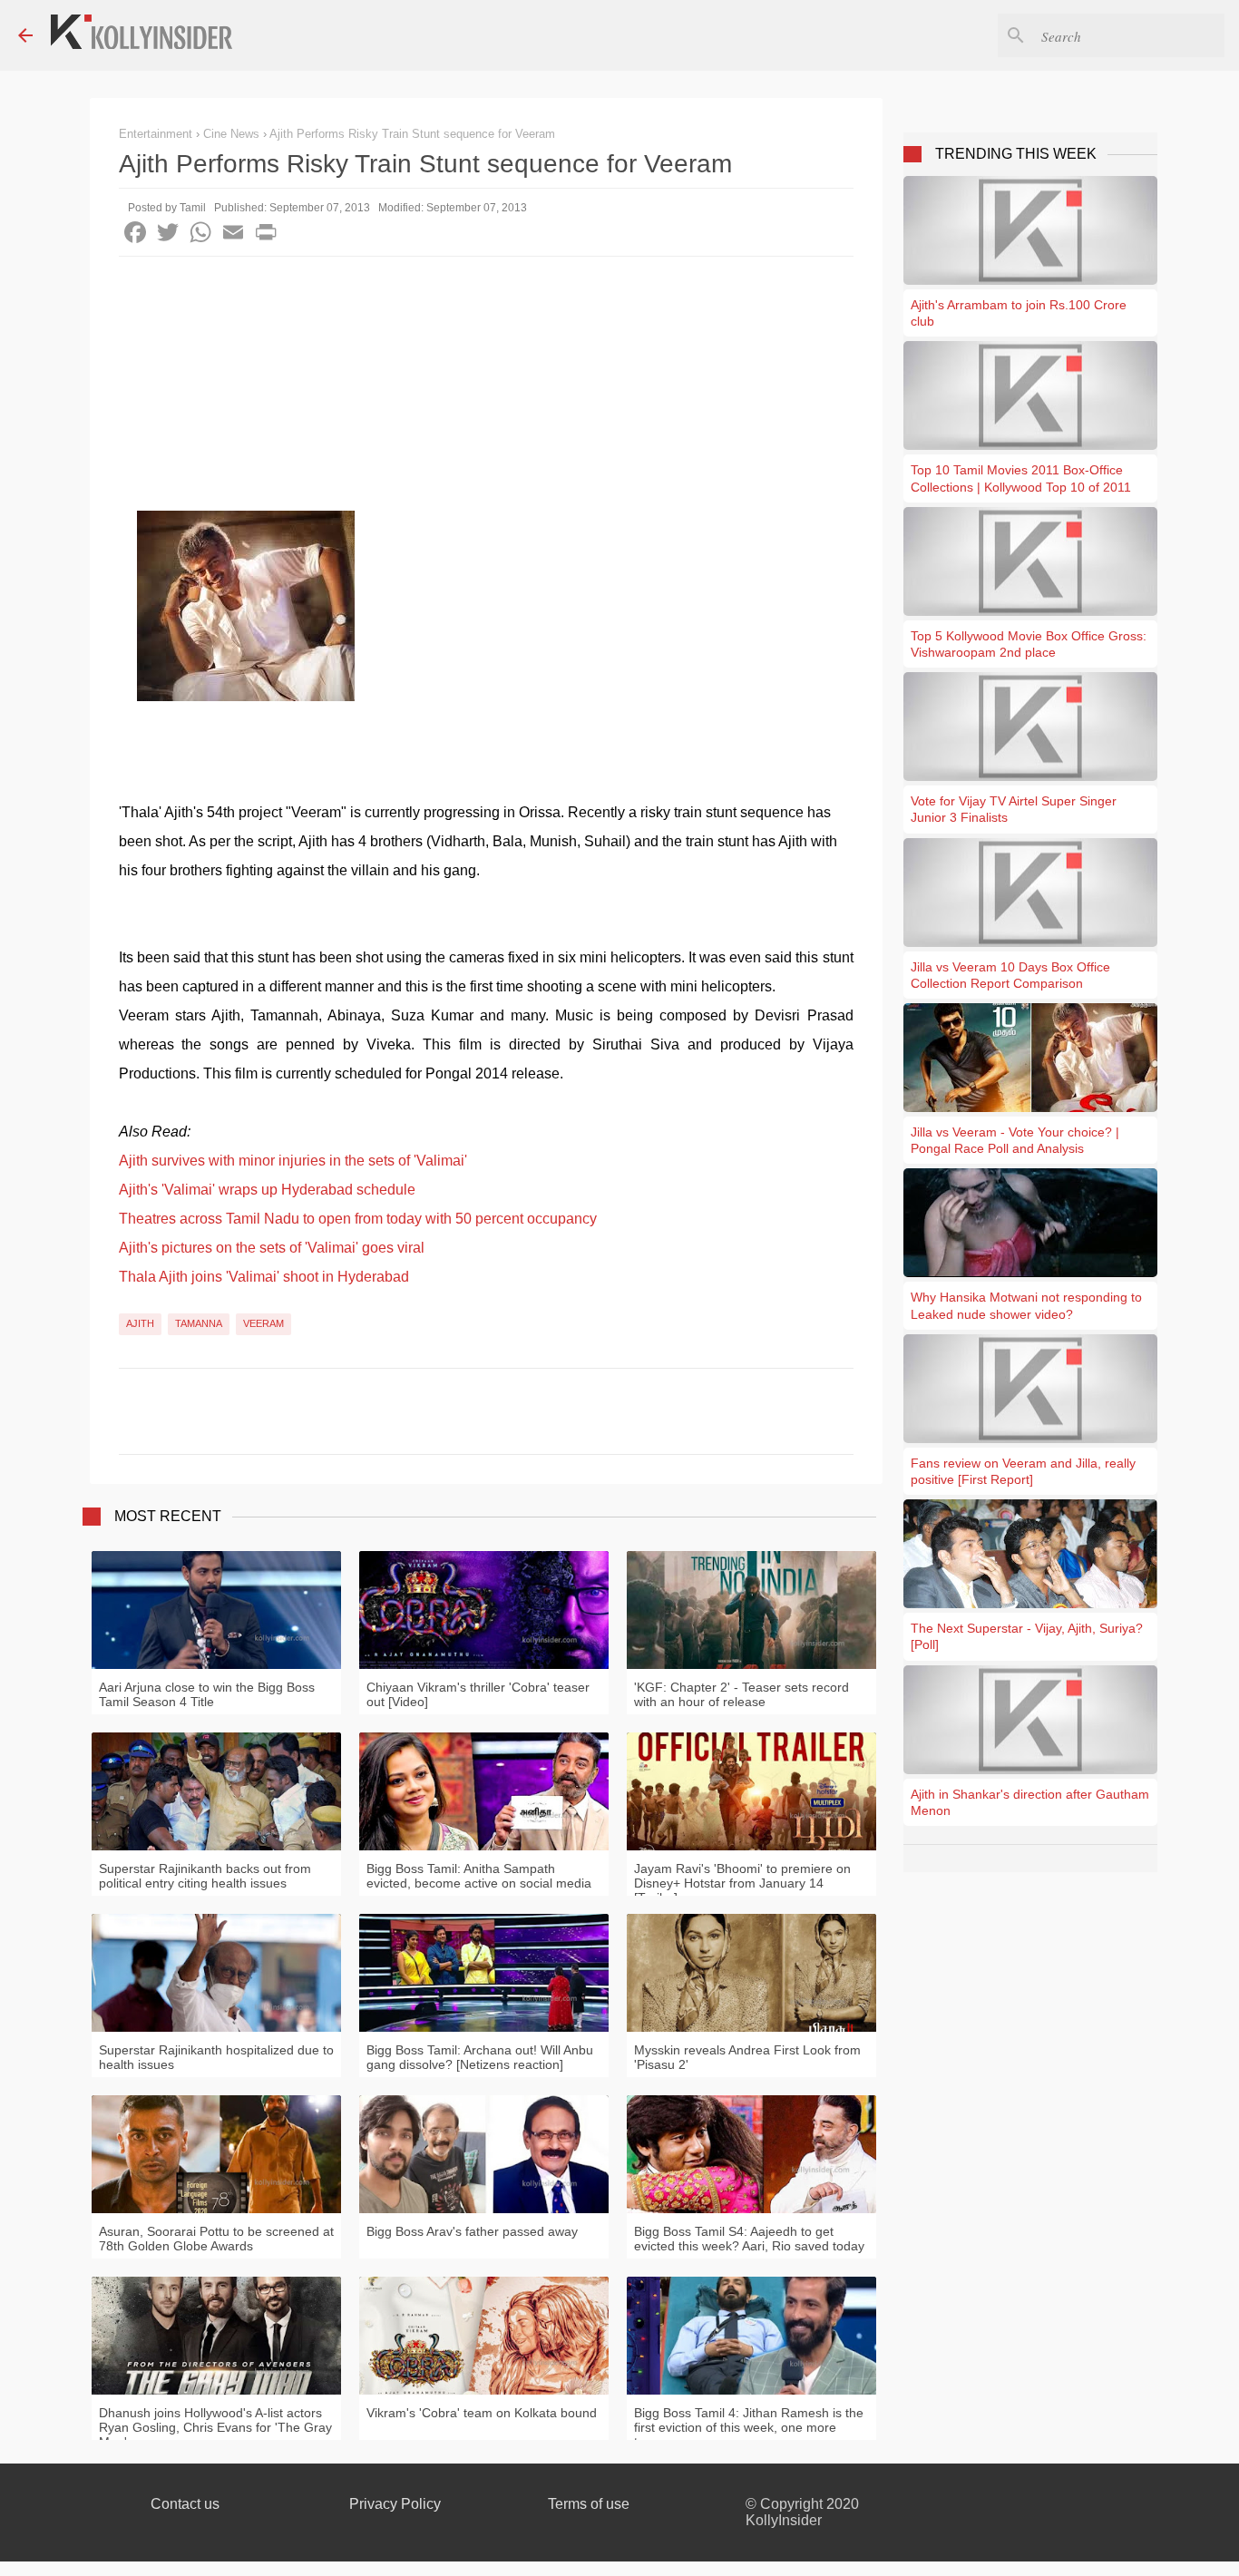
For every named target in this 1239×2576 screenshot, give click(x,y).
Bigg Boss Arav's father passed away (472, 2231)
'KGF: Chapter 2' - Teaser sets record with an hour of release (741, 1694)
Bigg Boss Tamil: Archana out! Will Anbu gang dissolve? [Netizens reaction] (480, 2057)
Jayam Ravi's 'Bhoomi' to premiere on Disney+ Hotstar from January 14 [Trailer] (742, 1883)
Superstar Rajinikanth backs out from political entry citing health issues (205, 1876)
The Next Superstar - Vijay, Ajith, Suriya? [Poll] (1027, 1636)
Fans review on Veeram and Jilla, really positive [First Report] (1023, 1471)
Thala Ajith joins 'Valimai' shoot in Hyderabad (264, 1277)
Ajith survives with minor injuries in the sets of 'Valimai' (293, 1161)
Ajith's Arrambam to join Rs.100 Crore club (1019, 313)
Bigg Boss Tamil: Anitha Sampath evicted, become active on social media (479, 1876)
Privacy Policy (395, 2504)
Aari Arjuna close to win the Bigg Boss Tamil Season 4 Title (207, 1694)
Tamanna (199, 1323)
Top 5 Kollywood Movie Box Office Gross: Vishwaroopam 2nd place (1029, 644)
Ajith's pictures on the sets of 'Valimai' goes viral (272, 1248)
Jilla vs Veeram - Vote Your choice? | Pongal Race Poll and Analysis (1015, 1140)
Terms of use (589, 2504)
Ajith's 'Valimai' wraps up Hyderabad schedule (267, 1190)
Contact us (185, 2504)
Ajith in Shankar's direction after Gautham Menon (1030, 1802)
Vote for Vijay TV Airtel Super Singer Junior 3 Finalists (1014, 809)
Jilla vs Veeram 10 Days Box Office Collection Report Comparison (1010, 975)
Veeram (263, 1323)
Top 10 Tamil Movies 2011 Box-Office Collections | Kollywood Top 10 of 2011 (1021, 478)
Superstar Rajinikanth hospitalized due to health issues (216, 2057)
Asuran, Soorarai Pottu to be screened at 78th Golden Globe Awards (216, 2239)
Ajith (140, 1323)
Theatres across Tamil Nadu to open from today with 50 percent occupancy (358, 1219)
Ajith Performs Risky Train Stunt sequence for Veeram (412, 134)
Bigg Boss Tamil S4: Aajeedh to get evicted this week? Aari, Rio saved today (749, 2239)
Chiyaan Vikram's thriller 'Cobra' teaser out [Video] (478, 1694)
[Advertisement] (486, 393)
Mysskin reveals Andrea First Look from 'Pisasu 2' (747, 2057)
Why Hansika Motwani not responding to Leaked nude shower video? (1026, 1305)
